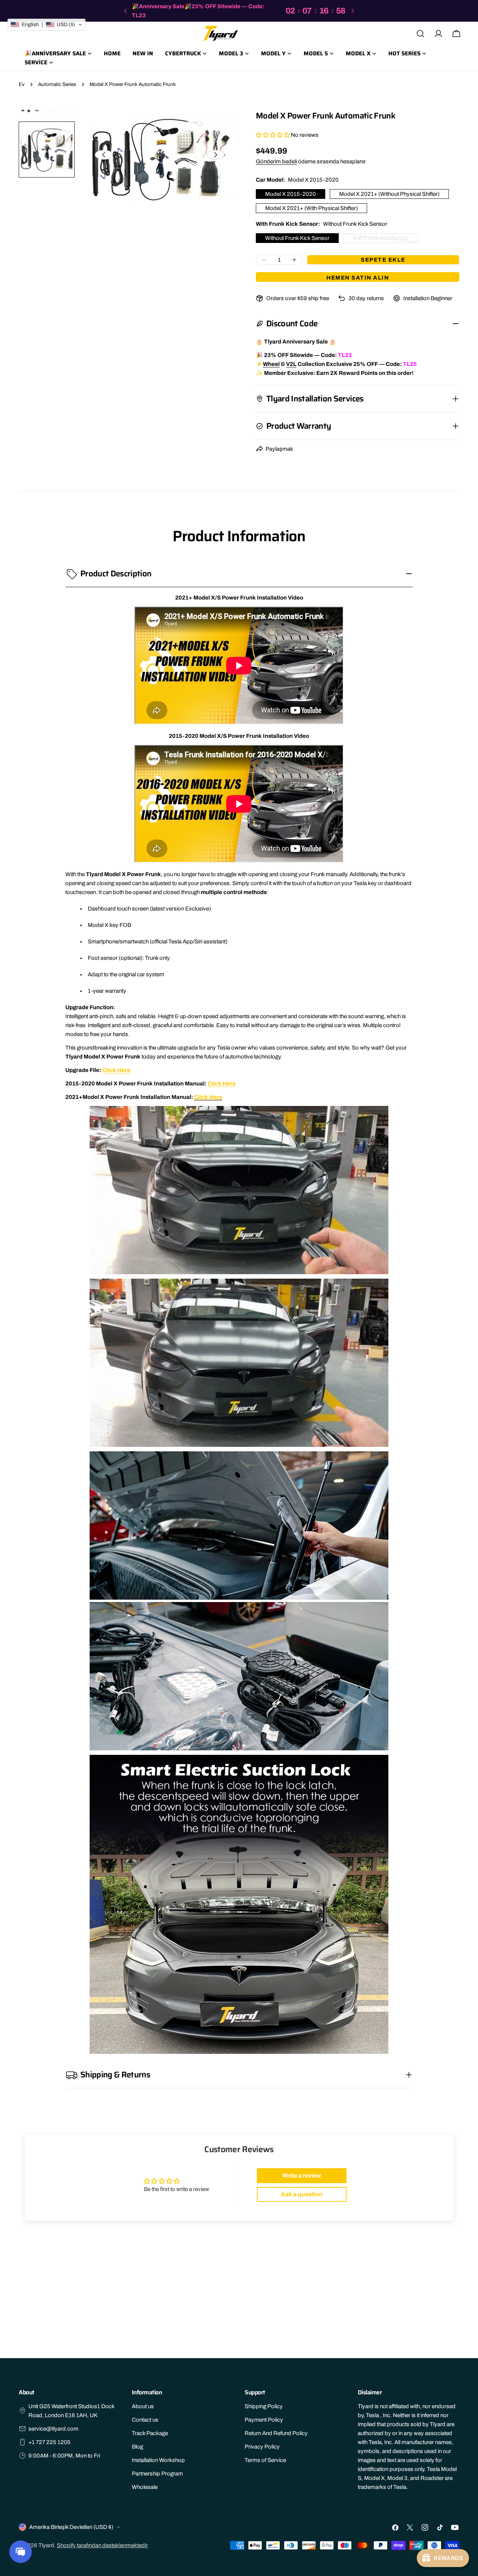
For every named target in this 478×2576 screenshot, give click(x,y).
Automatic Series (57, 84)
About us (143, 2406)
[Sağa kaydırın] (215, 155)
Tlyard (46, 2545)
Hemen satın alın (358, 278)
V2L (291, 364)
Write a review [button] (302, 2176)
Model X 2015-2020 (291, 194)
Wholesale (145, 2487)
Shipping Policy (264, 2406)
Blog (137, 2447)
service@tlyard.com (53, 2429)
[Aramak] (420, 34)
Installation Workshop (158, 2460)
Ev (22, 84)
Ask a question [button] (302, 2194)
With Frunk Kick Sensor (381, 239)
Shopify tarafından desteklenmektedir (102, 2545)
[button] (273, 135)
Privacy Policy (262, 2447)
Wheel (271, 364)
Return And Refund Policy (276, 2433)
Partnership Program (157, 2474)
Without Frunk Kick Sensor (297, 238)
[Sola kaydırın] (104, 155)
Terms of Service (265, 2460)
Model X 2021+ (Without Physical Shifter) (389, 194)
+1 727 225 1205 (49, 2442)
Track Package (150, 2433)
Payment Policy (264, 2420)
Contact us (145, 2420)
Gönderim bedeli (276, 161)
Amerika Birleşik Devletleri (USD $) (71, 2527)
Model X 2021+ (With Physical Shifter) (311, 208)
